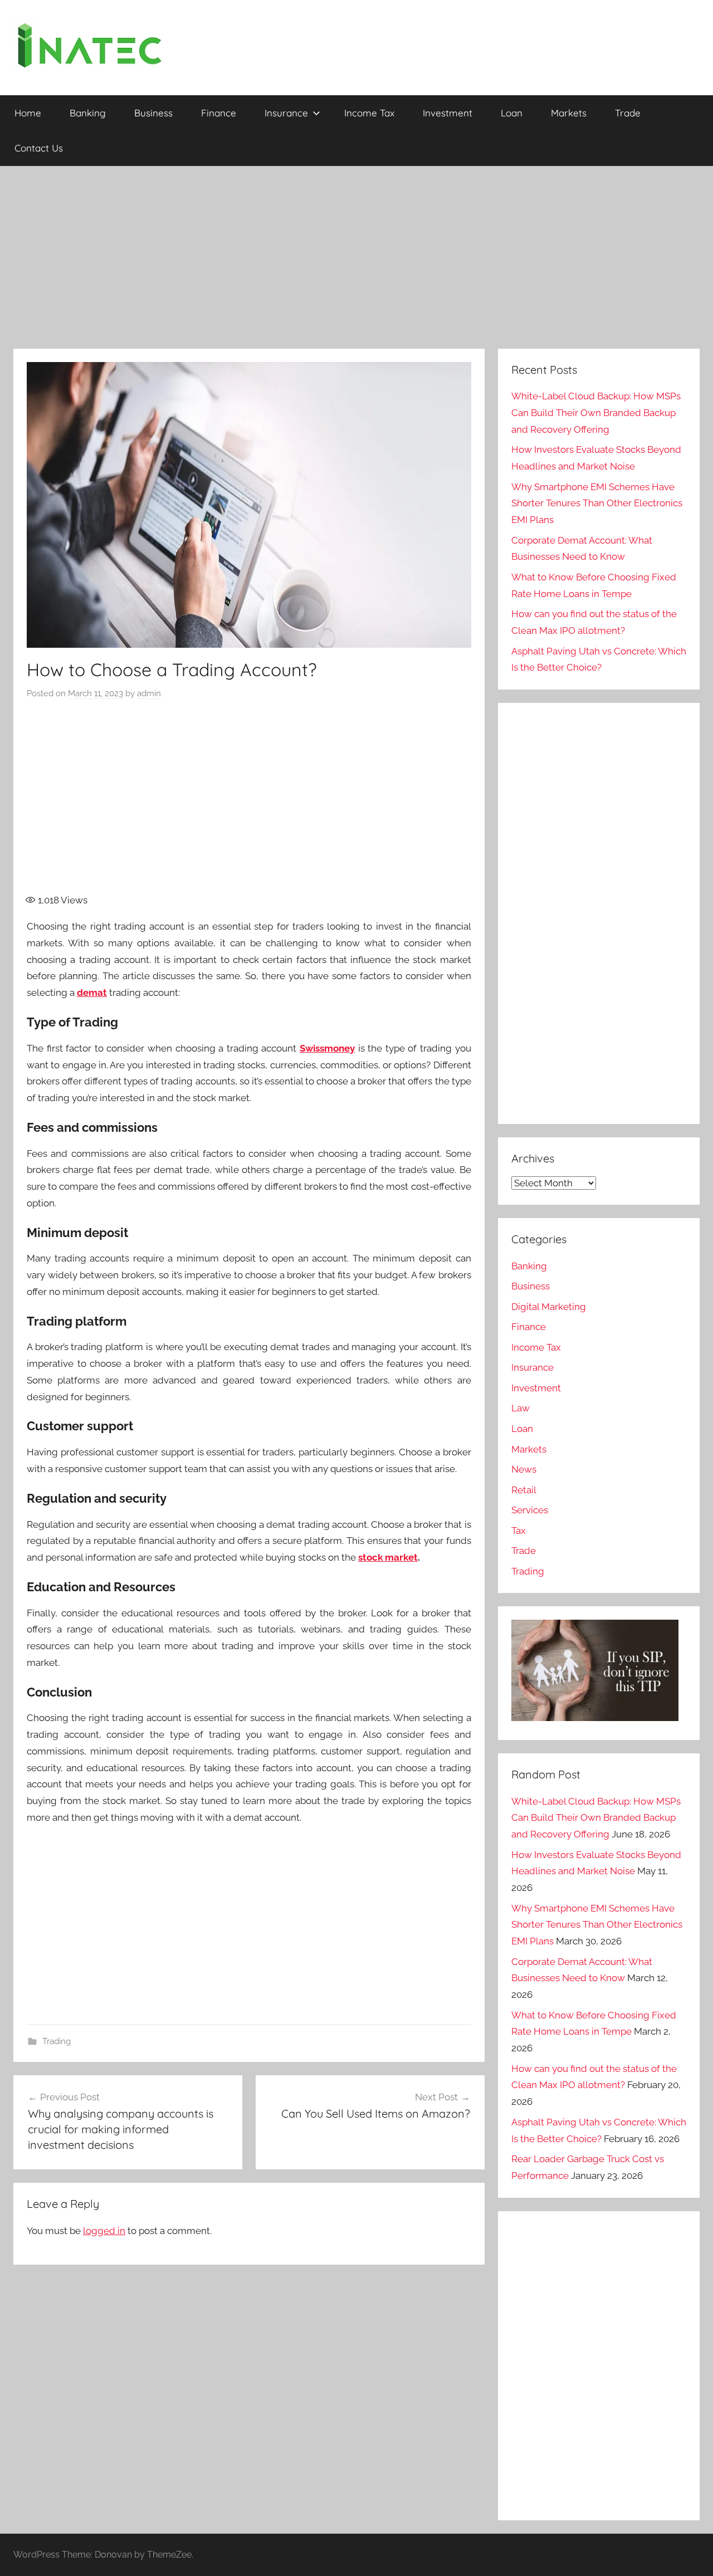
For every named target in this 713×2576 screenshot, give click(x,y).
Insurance (286, 113)
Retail (524, 1490)
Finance (219, 113)
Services (530, 1510)
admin (149, 693)
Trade (628, 113)
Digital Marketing (549, 1307)
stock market (388, 1557)
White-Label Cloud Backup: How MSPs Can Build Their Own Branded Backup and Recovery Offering (596, 413)
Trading (57, 2041)
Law (521, 1408)
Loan (512, 113)
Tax (519, 1531)
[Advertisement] (356, 257)
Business (153, 113)
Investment (448, 113)
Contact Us (39, 148)
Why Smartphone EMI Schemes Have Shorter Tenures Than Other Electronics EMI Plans (597, 504)
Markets (569, 113)
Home (28, 113)
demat (92, 993)
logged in (104, 2231)
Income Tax (369, 113)
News (524, 1469)
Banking (88, 113)
